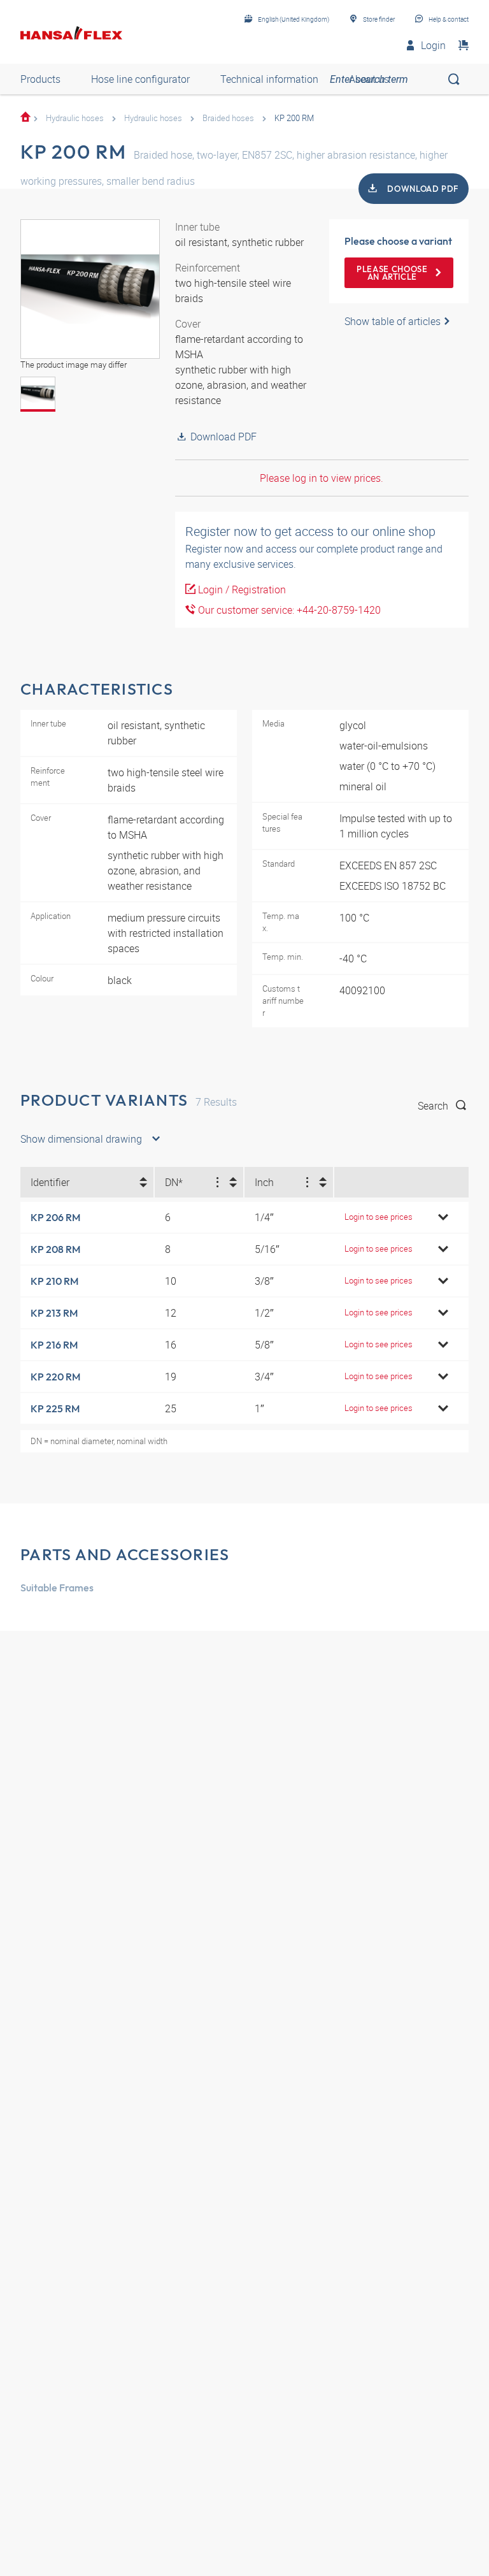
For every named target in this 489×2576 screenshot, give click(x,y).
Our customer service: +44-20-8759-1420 (288, 610)
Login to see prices (379, 1217)
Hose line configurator (140, 79)
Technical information (269, 79)
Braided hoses (228, 118)
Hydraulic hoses (75, 118)
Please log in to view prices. (322, 478)
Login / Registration (241, 590)
